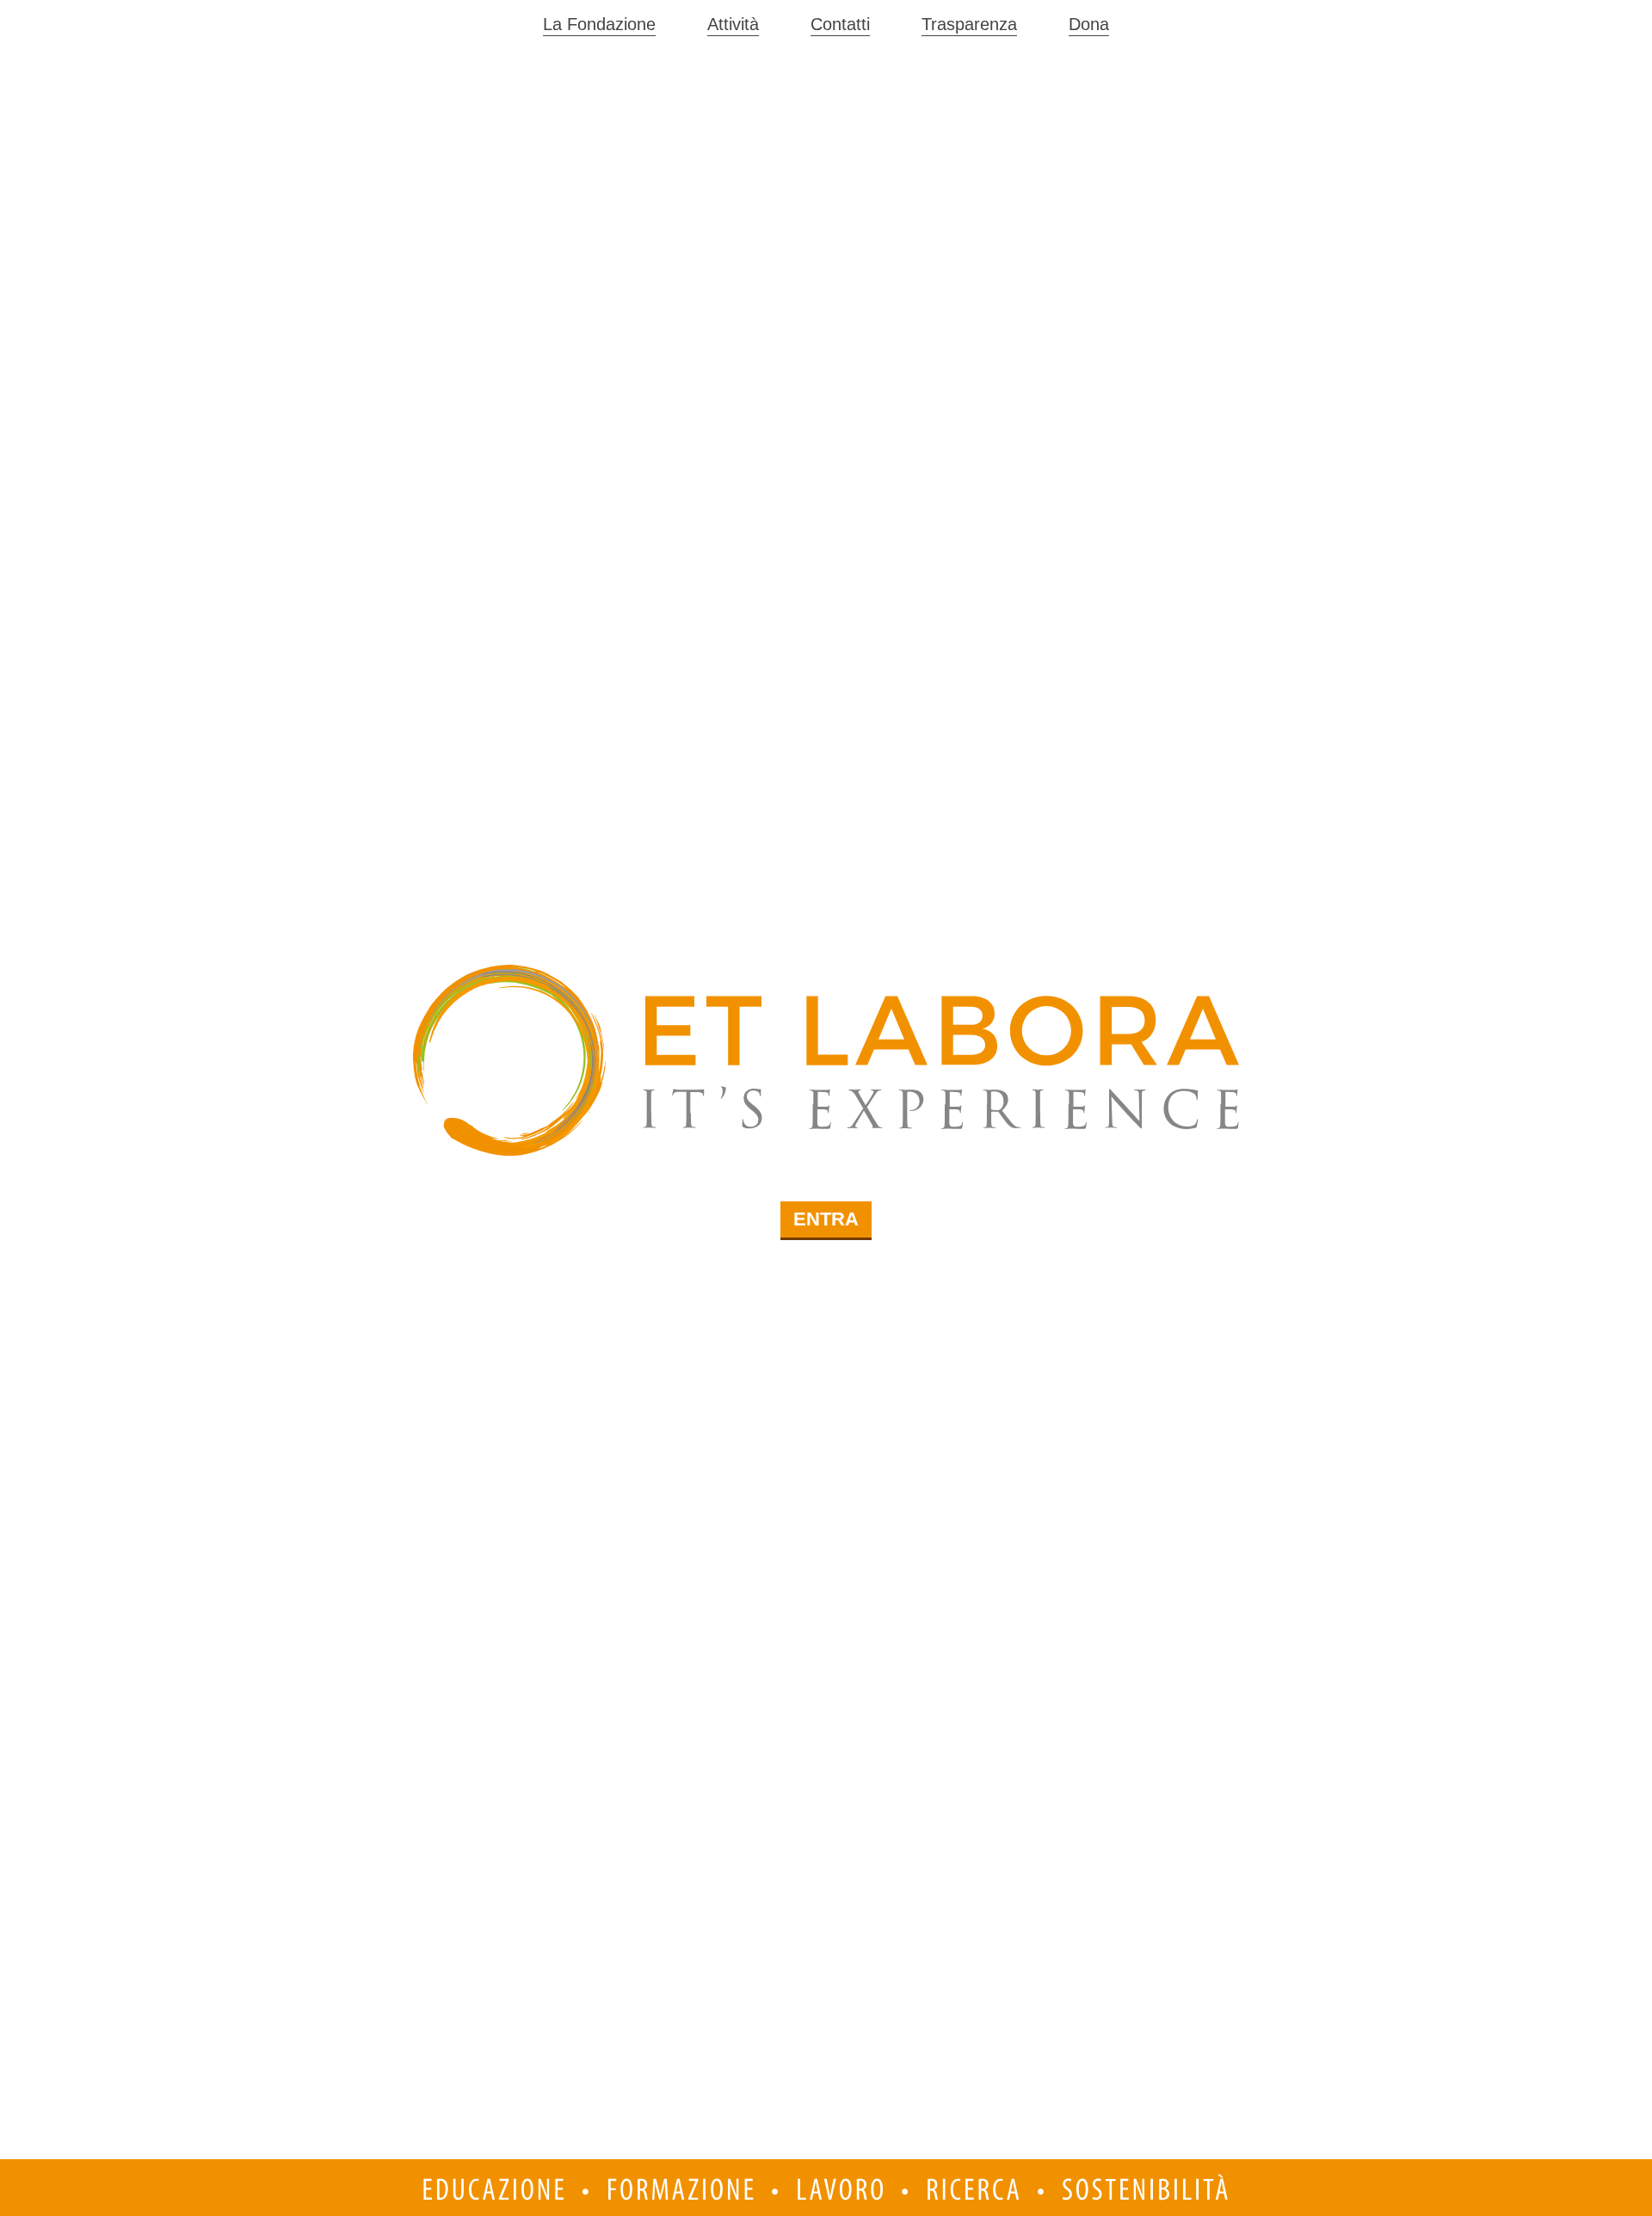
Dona (1089, 24)
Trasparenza (969, 24)
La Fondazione (599, 24)
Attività (733, 24)
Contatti (840, 24)
